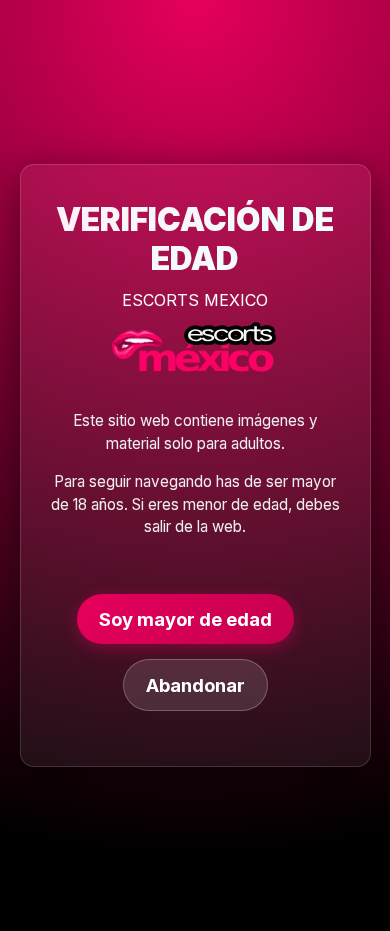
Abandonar (195, 685)
